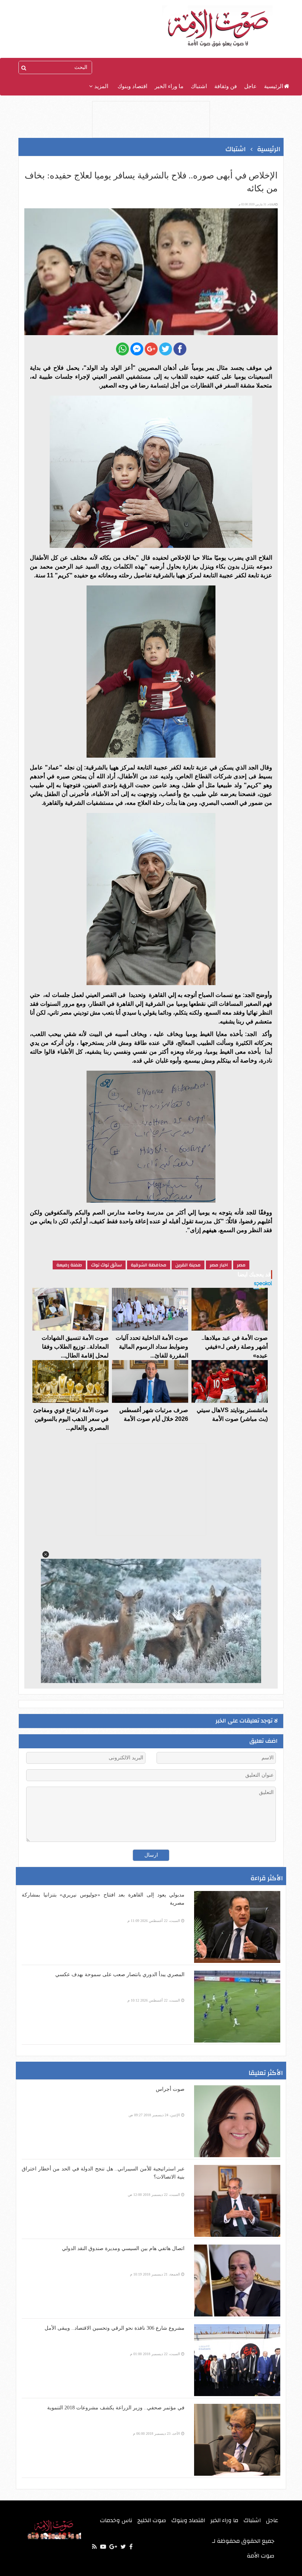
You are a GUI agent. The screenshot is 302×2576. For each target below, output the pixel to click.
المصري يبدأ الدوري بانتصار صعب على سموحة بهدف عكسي (120, 1974)
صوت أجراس (170, 2089)
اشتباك (199, 86)
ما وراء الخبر (169, 86)
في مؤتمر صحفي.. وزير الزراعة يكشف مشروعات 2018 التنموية (116, 2408)
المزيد (101, 86)
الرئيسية (274, 86)
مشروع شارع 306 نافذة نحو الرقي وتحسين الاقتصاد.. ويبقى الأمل (115, 2328)
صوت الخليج (152, 2520)
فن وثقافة (226, 86)
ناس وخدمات (116, 2520)
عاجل (250, 86)
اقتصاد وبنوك (132, 86)
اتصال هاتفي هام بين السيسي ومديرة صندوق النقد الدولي (123, 2248)
